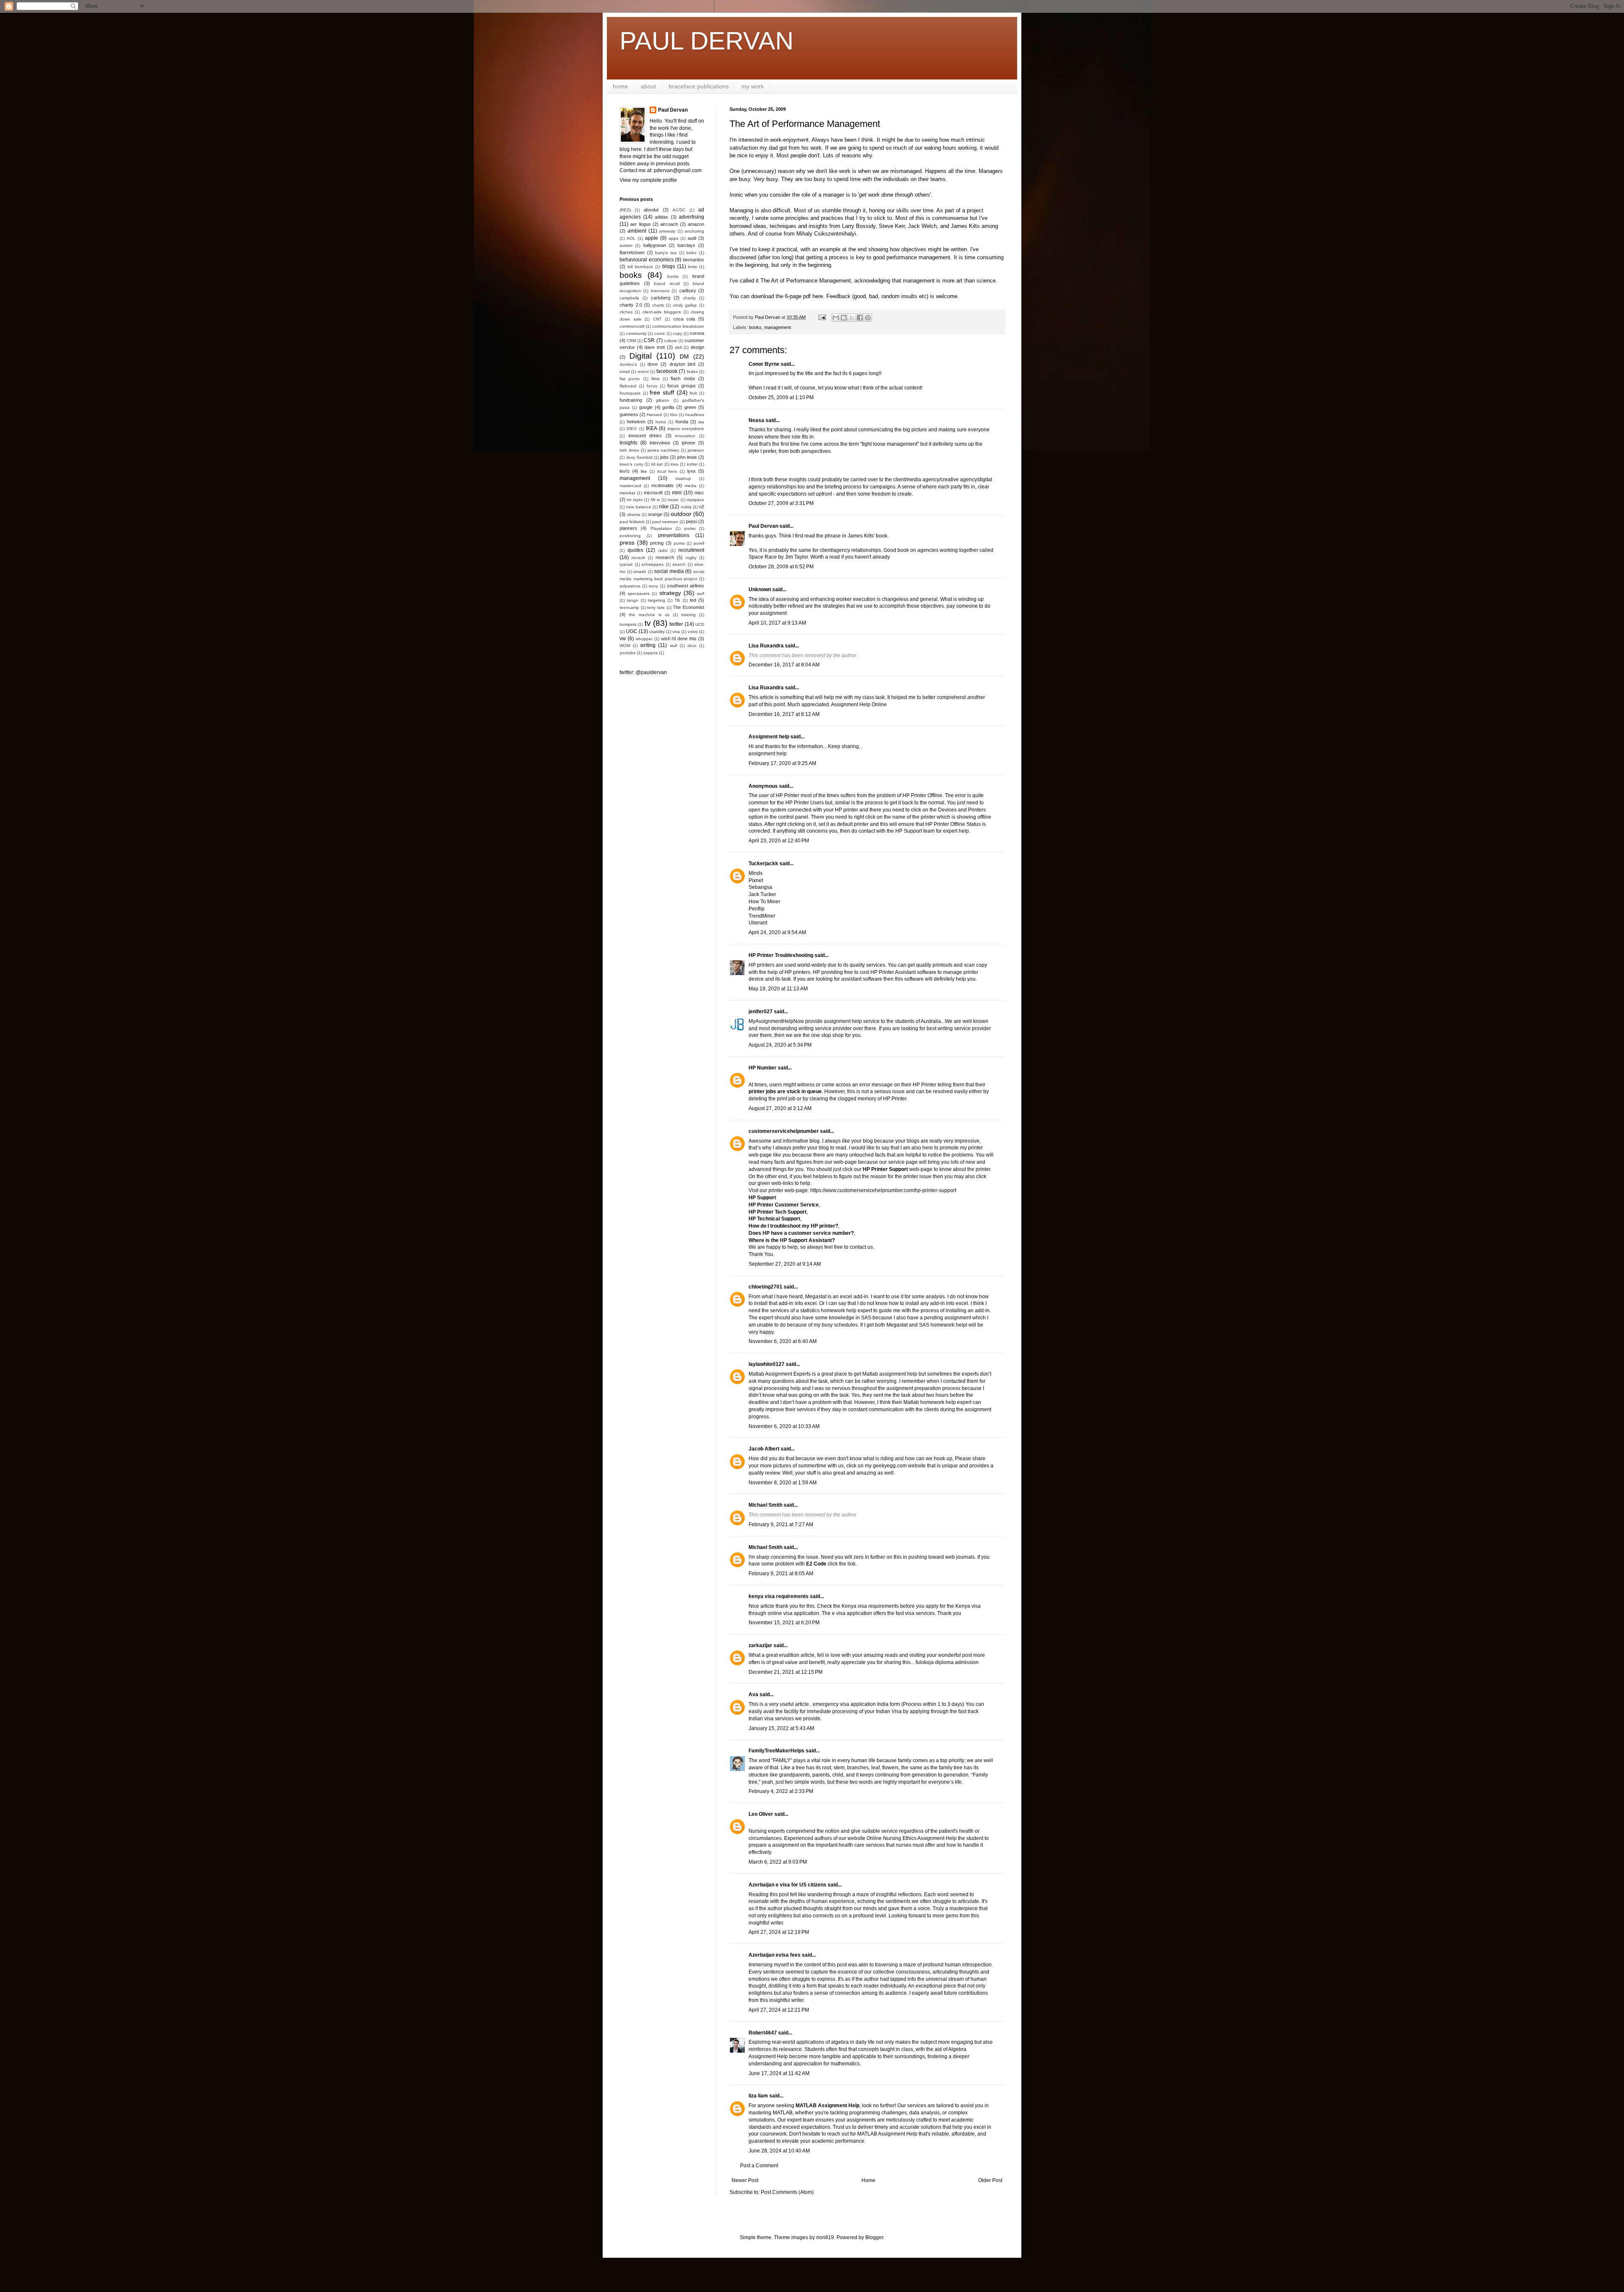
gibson (662, 400)
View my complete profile (648, 180)
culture (671, 341)
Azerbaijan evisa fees (775, 1955)
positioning (630, 536)
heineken (636, 422)
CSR (649, 340)
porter (690, 528)
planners (628, 528)
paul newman (665, 522)
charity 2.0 (631, 305)
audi (692, 238)
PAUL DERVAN (706, 41)
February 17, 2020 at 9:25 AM (782, 763)
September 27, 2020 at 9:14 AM (785, 1264)
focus (652, 386)
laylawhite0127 (767, 1364)
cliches (626, 312)
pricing (657, 543)
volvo (693, 632)
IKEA (652, 428)
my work (753, 86)
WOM (625, 646)
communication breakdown (678, 326)
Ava (753, 1694)
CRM (631, 341)
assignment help (768, 754)
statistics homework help (828, 1310)
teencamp (629, 607)
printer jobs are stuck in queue (785, 1091)
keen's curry (631, 464)
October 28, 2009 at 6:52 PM (781, 567)
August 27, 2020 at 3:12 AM (780, 1108)
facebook (667, 371)
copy (678, 333)
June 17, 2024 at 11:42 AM (779, 2073)
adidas (661, 217)
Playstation (661, 528)
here (818, 296)
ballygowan (655, 245)
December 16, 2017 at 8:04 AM (784, 665)
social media (669, 571)
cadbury (688, 291)
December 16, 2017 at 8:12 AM (784, 714)
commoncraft (632, 326)
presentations (674, 535)
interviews (660, 443)
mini (677, 493)
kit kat (657, 464)
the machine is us (649, 615)
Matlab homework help (930, 1402)
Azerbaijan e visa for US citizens (787, 1885)
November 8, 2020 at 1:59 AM (783, 1483)
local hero (667, 471)
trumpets (628, 624)
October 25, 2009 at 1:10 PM (781, 398)
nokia (686, 507)
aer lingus (640, 224)
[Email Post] (822, 317)
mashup (683, 478)
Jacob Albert (764, 1449)
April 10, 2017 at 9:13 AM (777, 623)
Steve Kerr (892, 226)
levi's (625, 471)
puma (679, 543)
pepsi (691, 521)
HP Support (762, 1198)
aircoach (669, 224)
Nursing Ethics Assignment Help (920, 1838)
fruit (693, 393)
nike (664, 507)
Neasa (756, 420)
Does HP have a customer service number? (801, 1233)
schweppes (653, 564)
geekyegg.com (890, 1466)
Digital (641, 356)
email (625, 371)
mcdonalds (662, 485)
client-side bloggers (662, 312)
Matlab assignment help (890, 1374)
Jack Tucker (762, 894)
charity (689, 298)
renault (638, 558)
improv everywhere (686, 429)
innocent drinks (645, 436)
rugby (691, 558)
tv (648, 623)
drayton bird (683, 364)
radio (663, 550)
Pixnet (756, 880)
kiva (675, 464)
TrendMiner (762, 916)
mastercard (630, 486)
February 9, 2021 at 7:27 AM (781, 1524)
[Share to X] (852, 318)
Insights (628, 443)
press (627, 543)
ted (693, 600)
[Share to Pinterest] (868, 318)
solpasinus (630, 586)
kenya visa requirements (779, 1596)
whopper (644, 639)
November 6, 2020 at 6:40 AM (783, 1341)
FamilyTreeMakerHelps (776, 1751)
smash (640, 572)
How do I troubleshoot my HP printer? (793, 1226)
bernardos (694, 260)
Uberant (758, 923)
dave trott (655, 347)
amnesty (667, 231)
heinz (661, 422)
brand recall (667, 284)
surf (701, 594)
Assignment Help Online (859, 705)
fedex (692, 371)
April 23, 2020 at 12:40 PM (779, 841)
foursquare (630, 393)
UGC (632, 631)
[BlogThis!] (844, 318)
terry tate (656, 607)
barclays (686, 245)
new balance (638, 507)
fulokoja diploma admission (947, 1662)
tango (632, 600)
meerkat (627, 493)
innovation (685, 436)
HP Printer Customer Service (784, 1205)
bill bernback (640, 267)
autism (626, 245)
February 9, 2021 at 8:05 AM (781, 1574)
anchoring (694, 231)
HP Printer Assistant (893, 972)
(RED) (625, 210)
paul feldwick (632, 522)
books (755, 327)
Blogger (874, 2237)
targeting (657, 600)
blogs (669, 266)
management (778, 327)
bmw (693, 267)
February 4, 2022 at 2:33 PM (781, 1791)
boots (673, 276)
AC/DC (679, 210)
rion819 (825, 2237)
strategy (670, 593)
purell (699, 543)
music (673, 500)
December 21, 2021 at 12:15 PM (786, 1672)
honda (682, 422)
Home (868, 2180)
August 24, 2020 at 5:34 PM (780, 1045)
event (643, 371)
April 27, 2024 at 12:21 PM (779, 2010)
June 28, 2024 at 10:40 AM (779, 2151)
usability (657, 632)
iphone (689, 443)
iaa (701, 422)
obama (634, 514)
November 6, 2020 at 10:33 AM (784, 1426)
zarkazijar (760, 1645)
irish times (629, 450)
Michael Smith (765, 1505)
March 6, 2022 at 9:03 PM (778, 1862)
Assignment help (769, 737)
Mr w (655, 500)
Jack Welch (922, 226)
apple (652, 238)
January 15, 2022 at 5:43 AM (781, 1728)
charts (658, 305)
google (646, 407)
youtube (628, 653)
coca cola (684, 319)
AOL (631, 238)
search (679, 564)
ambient (637, 231)
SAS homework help (942, 1325)
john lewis (687, 457)
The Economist (689, 607)
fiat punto (630, 379)
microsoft (653, 493)
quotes (635, 550)
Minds (756, 873)
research (665, 557)
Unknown (760, 589)
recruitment (691, 550)
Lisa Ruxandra (766, 646)
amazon (696, 224)
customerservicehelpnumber (784, 1131)
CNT (657, 319)
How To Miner (764, 902)
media (691, 486)
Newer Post (745, 2180)
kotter (692, 464)
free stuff (662, 392)
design (697, 347)
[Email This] (836, 318)
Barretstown (632, 252)
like (644, 471)
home (620, 86)
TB (677, 600)
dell (678, 347)
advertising (691, 217)
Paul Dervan (763, 526)
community (636, 333)
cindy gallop (685, 305)
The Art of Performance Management (806, 281)
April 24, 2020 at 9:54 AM (777, 932)
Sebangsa (760, 887)
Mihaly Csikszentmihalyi (826, 234)
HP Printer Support (885, 1169)
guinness (629, 414)
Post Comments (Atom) (787, 2192)
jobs (664, 457)
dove (653, 364)
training (689, 615)
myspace (695, 500)
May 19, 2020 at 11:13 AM (778, 989)
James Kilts (965, 226)
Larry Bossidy (859, 226)
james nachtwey (663, 450)
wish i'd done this (679, 639)
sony (653, 586)
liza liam (758, 2096)
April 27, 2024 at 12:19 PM (779, 1932)
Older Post (990, 2180)
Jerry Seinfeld (639, 457)
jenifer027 (761, 1012)
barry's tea (666, 253)
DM (684, 356)
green (690, 407)
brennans (660, 291)
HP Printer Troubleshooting (781, 955)
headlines (695, 415)
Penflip (757, 909)
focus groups (682, 386)
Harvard (654, 415)
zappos (650, 653)
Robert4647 (763, 2033)
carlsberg (661, 298)
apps (673, 238)
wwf (673, 646)
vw (623, 639)
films (656, 379)
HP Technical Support (774, 1219)
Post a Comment (759, 2166)
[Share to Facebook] (860, 318)
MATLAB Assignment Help (827, 2106)
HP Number (763, 1068)
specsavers (639, 594)
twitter (676, 624)
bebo (691, 253)
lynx (691, 471)
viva (676, 632)
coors (660, 333)
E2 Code (816, 1564)
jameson (696, 450)
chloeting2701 (765, 1287)
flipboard (628, 386)
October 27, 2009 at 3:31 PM (781, 503)
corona (697, 333)
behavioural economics (647, 260)
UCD (700, 624)
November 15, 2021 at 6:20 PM (784, 1623)
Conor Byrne (764, 364)
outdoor (681, 514)
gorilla (668, 407)
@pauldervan (651, 672)
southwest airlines (686, 586)
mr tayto (635, 500)
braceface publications (699, 86)
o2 (702, 507)
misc (699, 493)
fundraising (631, 400)
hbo (674, 415)
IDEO (632, 429)
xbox (692, 646)
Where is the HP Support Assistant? (792, 1240)
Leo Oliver (761, 1814)
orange (655, 514)
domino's (628, 364)
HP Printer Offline (946, 824)
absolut (651, 210)
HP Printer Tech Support (778, 1212)
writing (648, 645)
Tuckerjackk (763, 864)
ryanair (626, 564)
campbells (629, 298)
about (648, 86)
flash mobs (683, 378)
